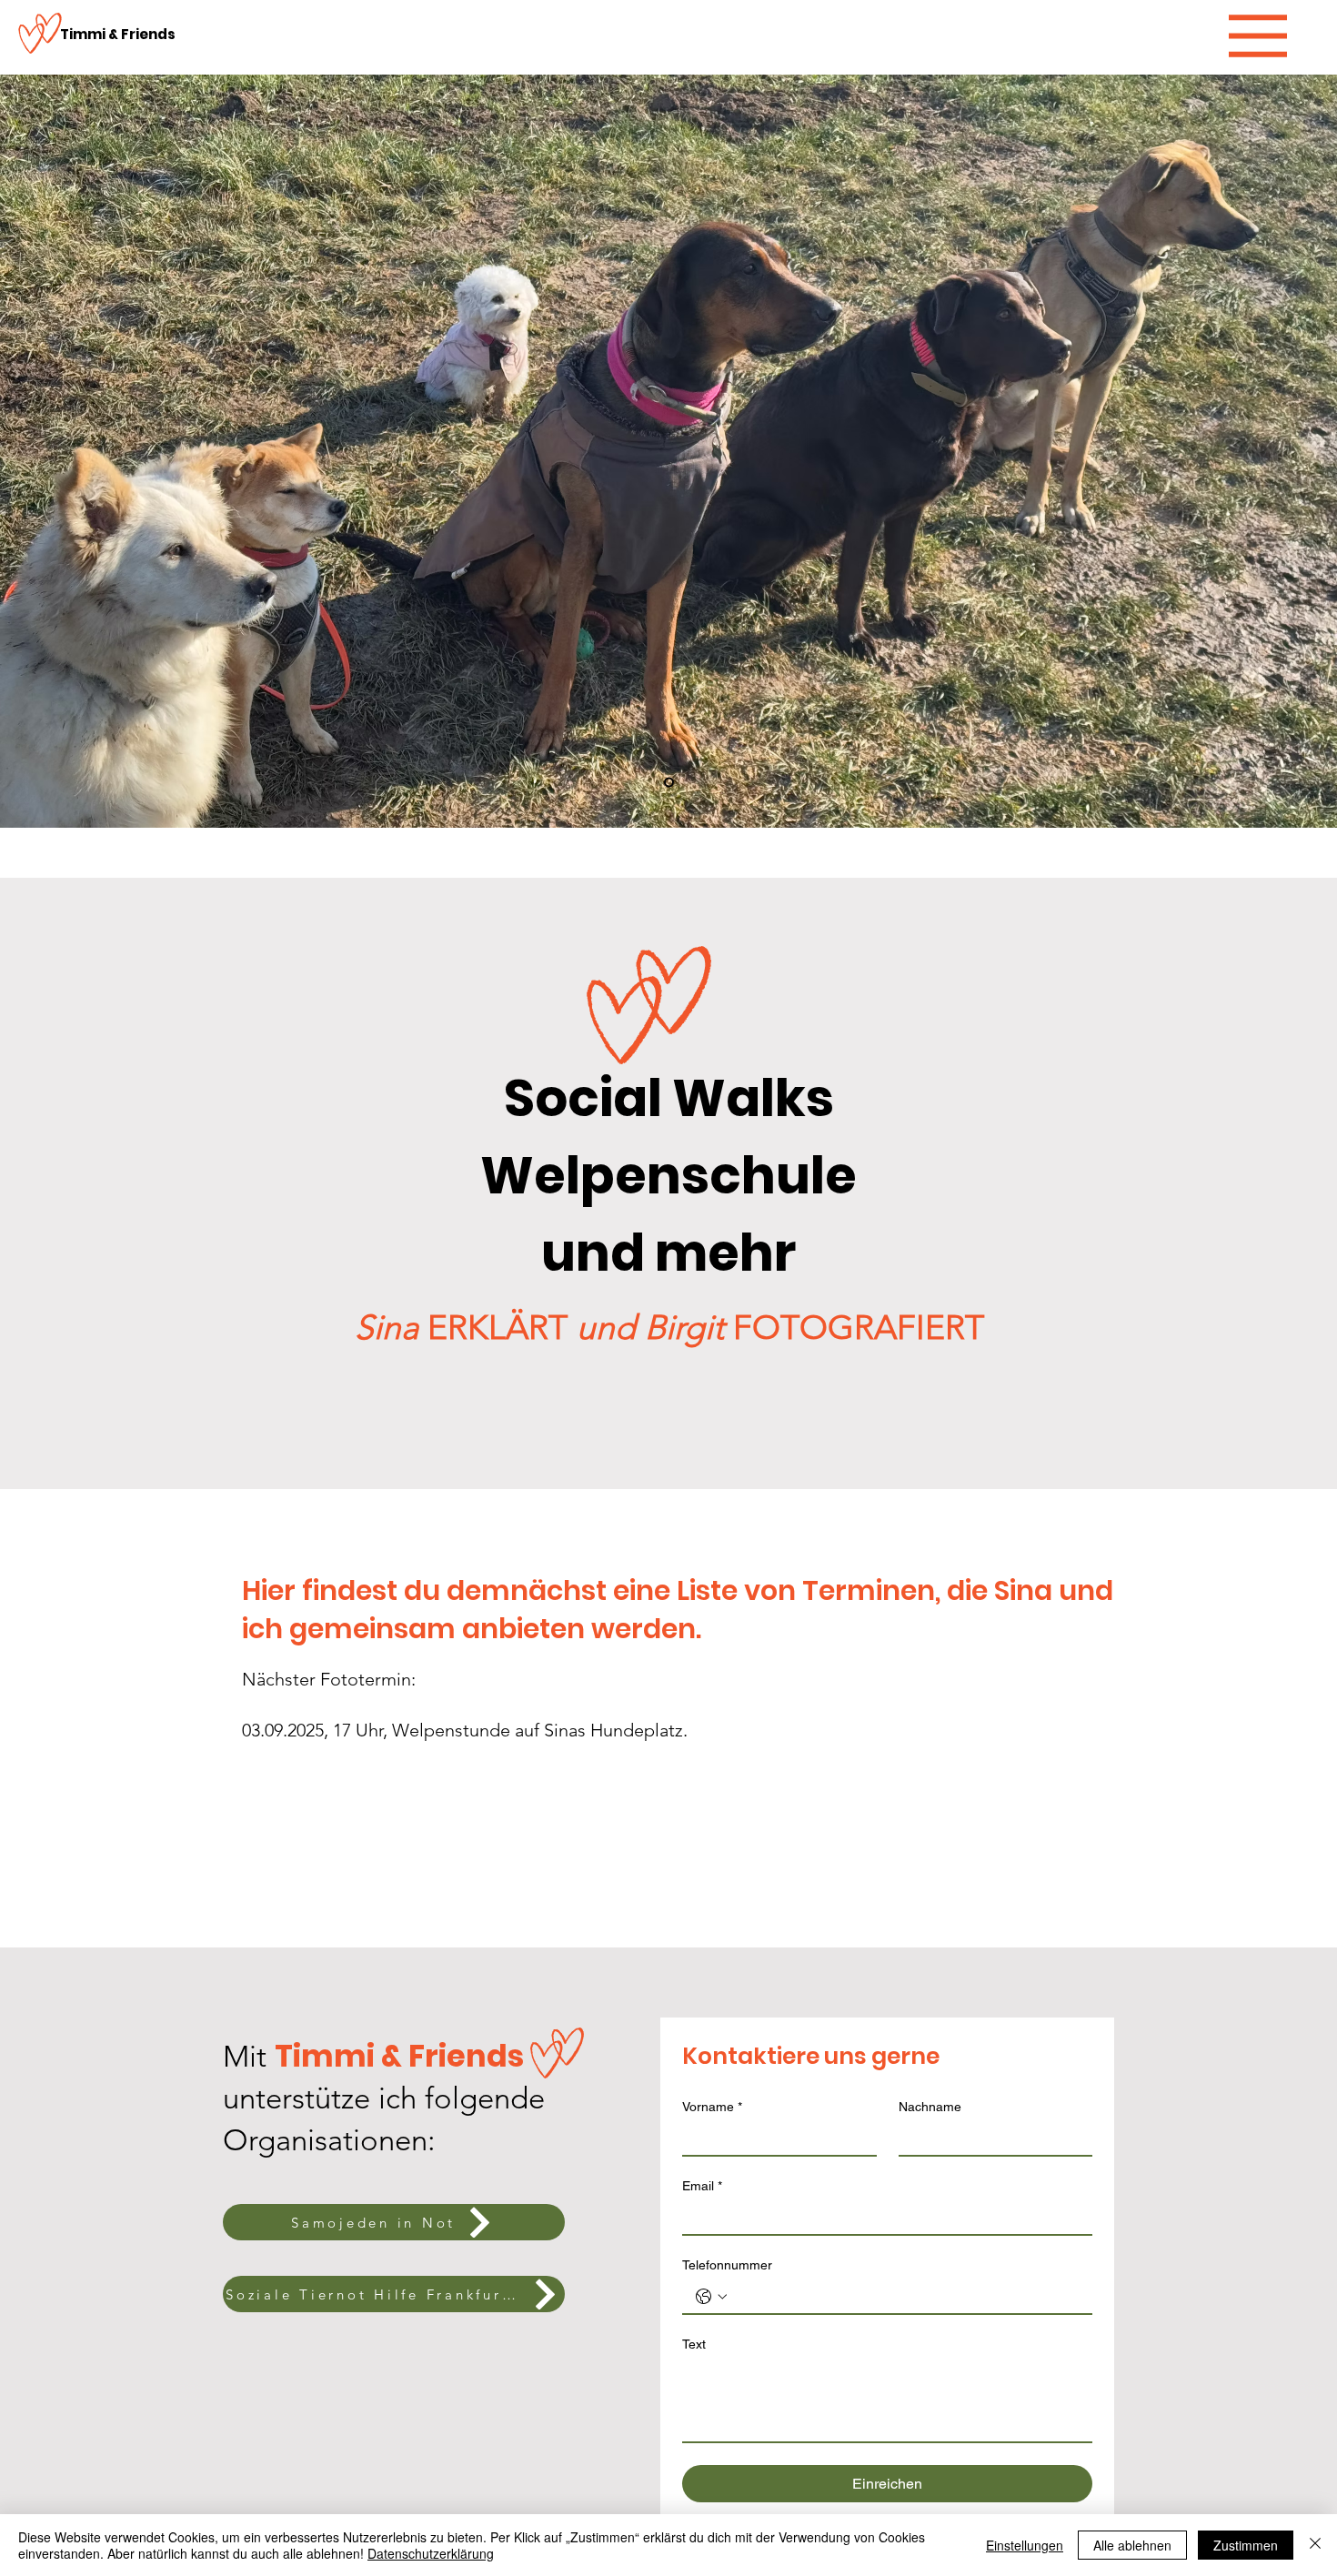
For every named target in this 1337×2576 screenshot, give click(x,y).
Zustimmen (1246, 2545)
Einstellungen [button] (1025, 2545)
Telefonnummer (727, 2265)
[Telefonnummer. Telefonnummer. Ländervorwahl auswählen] (711, 2297)
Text (694, 2344)
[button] (1258, 36)
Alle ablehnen (1132, 2545)
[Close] (1315, 2545)
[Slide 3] (669, 783)
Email (702, 2186)
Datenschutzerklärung (431, 2553)
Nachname (930, 2107)
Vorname (712, 2107)
